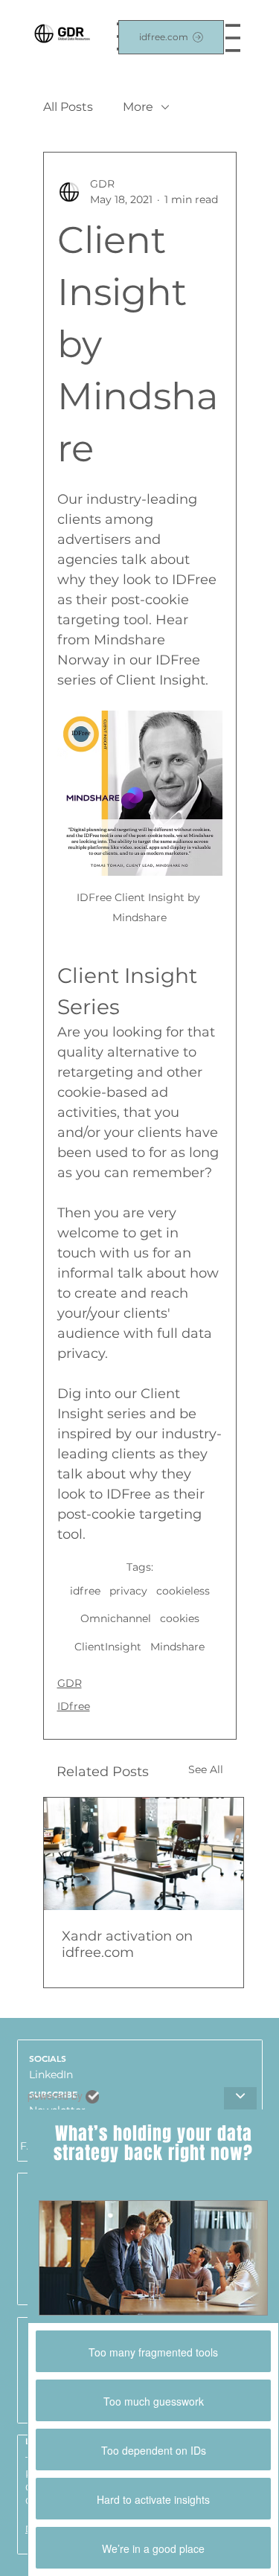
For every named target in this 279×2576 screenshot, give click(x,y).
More (138, 107)
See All (206, 1769)
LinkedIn (51, 2074)
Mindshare (177, 1647)
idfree (85, 1591)
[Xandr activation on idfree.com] (144, 1854)
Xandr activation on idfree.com (127, 1944)
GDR (70, 1683)
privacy (128, 1591)
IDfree (74, 1706)
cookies (180, 1618)
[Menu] (233, 38)
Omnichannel (116, 1618)
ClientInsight (108, 1647)
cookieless (183, 1591)
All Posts (68, 107)
